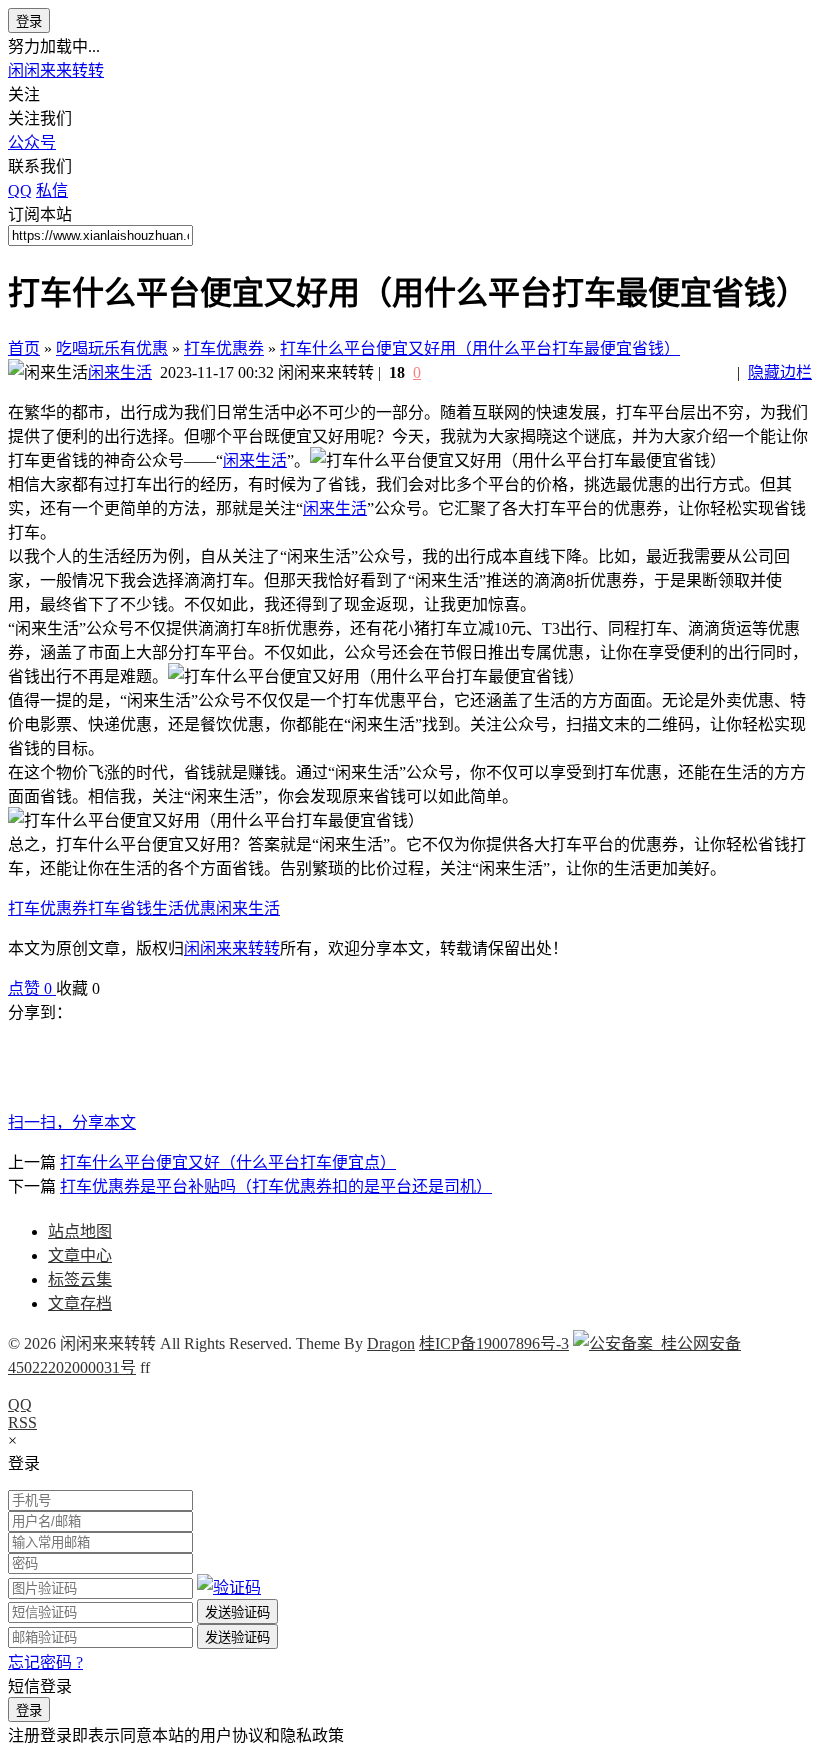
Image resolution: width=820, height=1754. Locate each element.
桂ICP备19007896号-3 (494, 1343)
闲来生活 (120, 372)
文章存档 (80, 1303)
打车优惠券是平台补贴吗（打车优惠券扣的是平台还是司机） (276, 1186)
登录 (29, 21)
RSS (22, 1422)
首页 (24, 348)
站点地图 (80, 1231)
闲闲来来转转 (56, 70)
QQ (20, 1404)
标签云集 (80, 1279)
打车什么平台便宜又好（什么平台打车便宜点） (228, 1162)
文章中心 (80, 1255)
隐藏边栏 (780, 372)
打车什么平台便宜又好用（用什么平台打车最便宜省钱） (480, 348)
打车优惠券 (224, 348)
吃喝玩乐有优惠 (112, 348)
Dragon (391, 1343)
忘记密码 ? (45, 1662)
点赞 (30, 988)
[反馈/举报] (110, 988)
